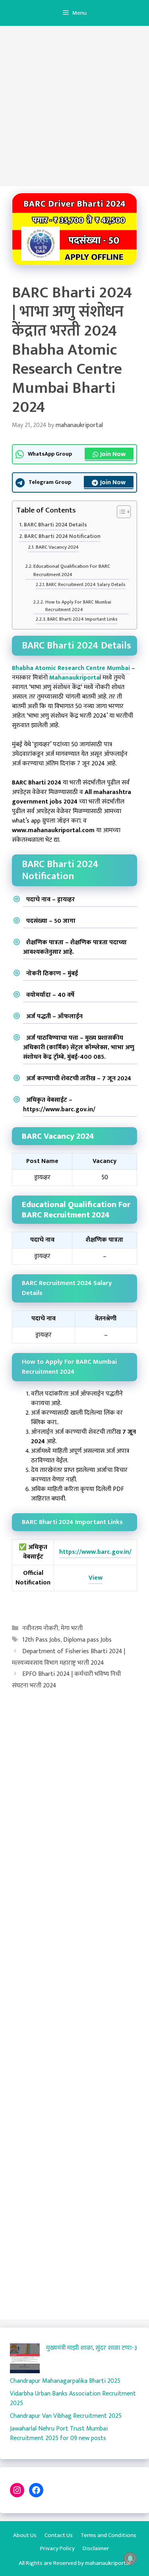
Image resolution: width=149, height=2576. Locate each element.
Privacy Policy (57, 2548)
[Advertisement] (74, 108)
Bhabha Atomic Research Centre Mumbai (71, 668)
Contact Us (59, 2535)
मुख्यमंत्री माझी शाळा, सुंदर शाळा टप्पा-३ (92, 2348)
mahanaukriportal (108, 2563)
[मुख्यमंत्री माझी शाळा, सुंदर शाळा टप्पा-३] (25, 2360)
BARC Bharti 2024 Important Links (82, 619)
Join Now (113, 454)
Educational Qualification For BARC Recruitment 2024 (72, 571)
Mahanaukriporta (74, 678)
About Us (25, 2535)
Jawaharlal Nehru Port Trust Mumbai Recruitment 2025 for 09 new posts (59, 2433)
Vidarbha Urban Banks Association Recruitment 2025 (73, 2398)
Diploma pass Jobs (87, 1640)
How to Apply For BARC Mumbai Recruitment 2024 (78, 606)
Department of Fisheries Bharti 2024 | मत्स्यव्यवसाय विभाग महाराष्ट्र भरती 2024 (69, 1657)
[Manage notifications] (130, 2559)
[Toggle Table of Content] (120, 512)
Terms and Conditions (108, 2535)
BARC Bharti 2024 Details (55, 525)
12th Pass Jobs (41, 1640)
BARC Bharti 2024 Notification (62, 537)
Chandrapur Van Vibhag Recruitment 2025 (66, 2416)
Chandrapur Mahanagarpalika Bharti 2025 (65, 2381)
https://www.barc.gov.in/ (95, 1552)
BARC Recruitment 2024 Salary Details (86, 585)
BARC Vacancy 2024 (57, 547)
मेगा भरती (72, 1628)
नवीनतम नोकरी (40, 1628)
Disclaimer (96, 2548)
